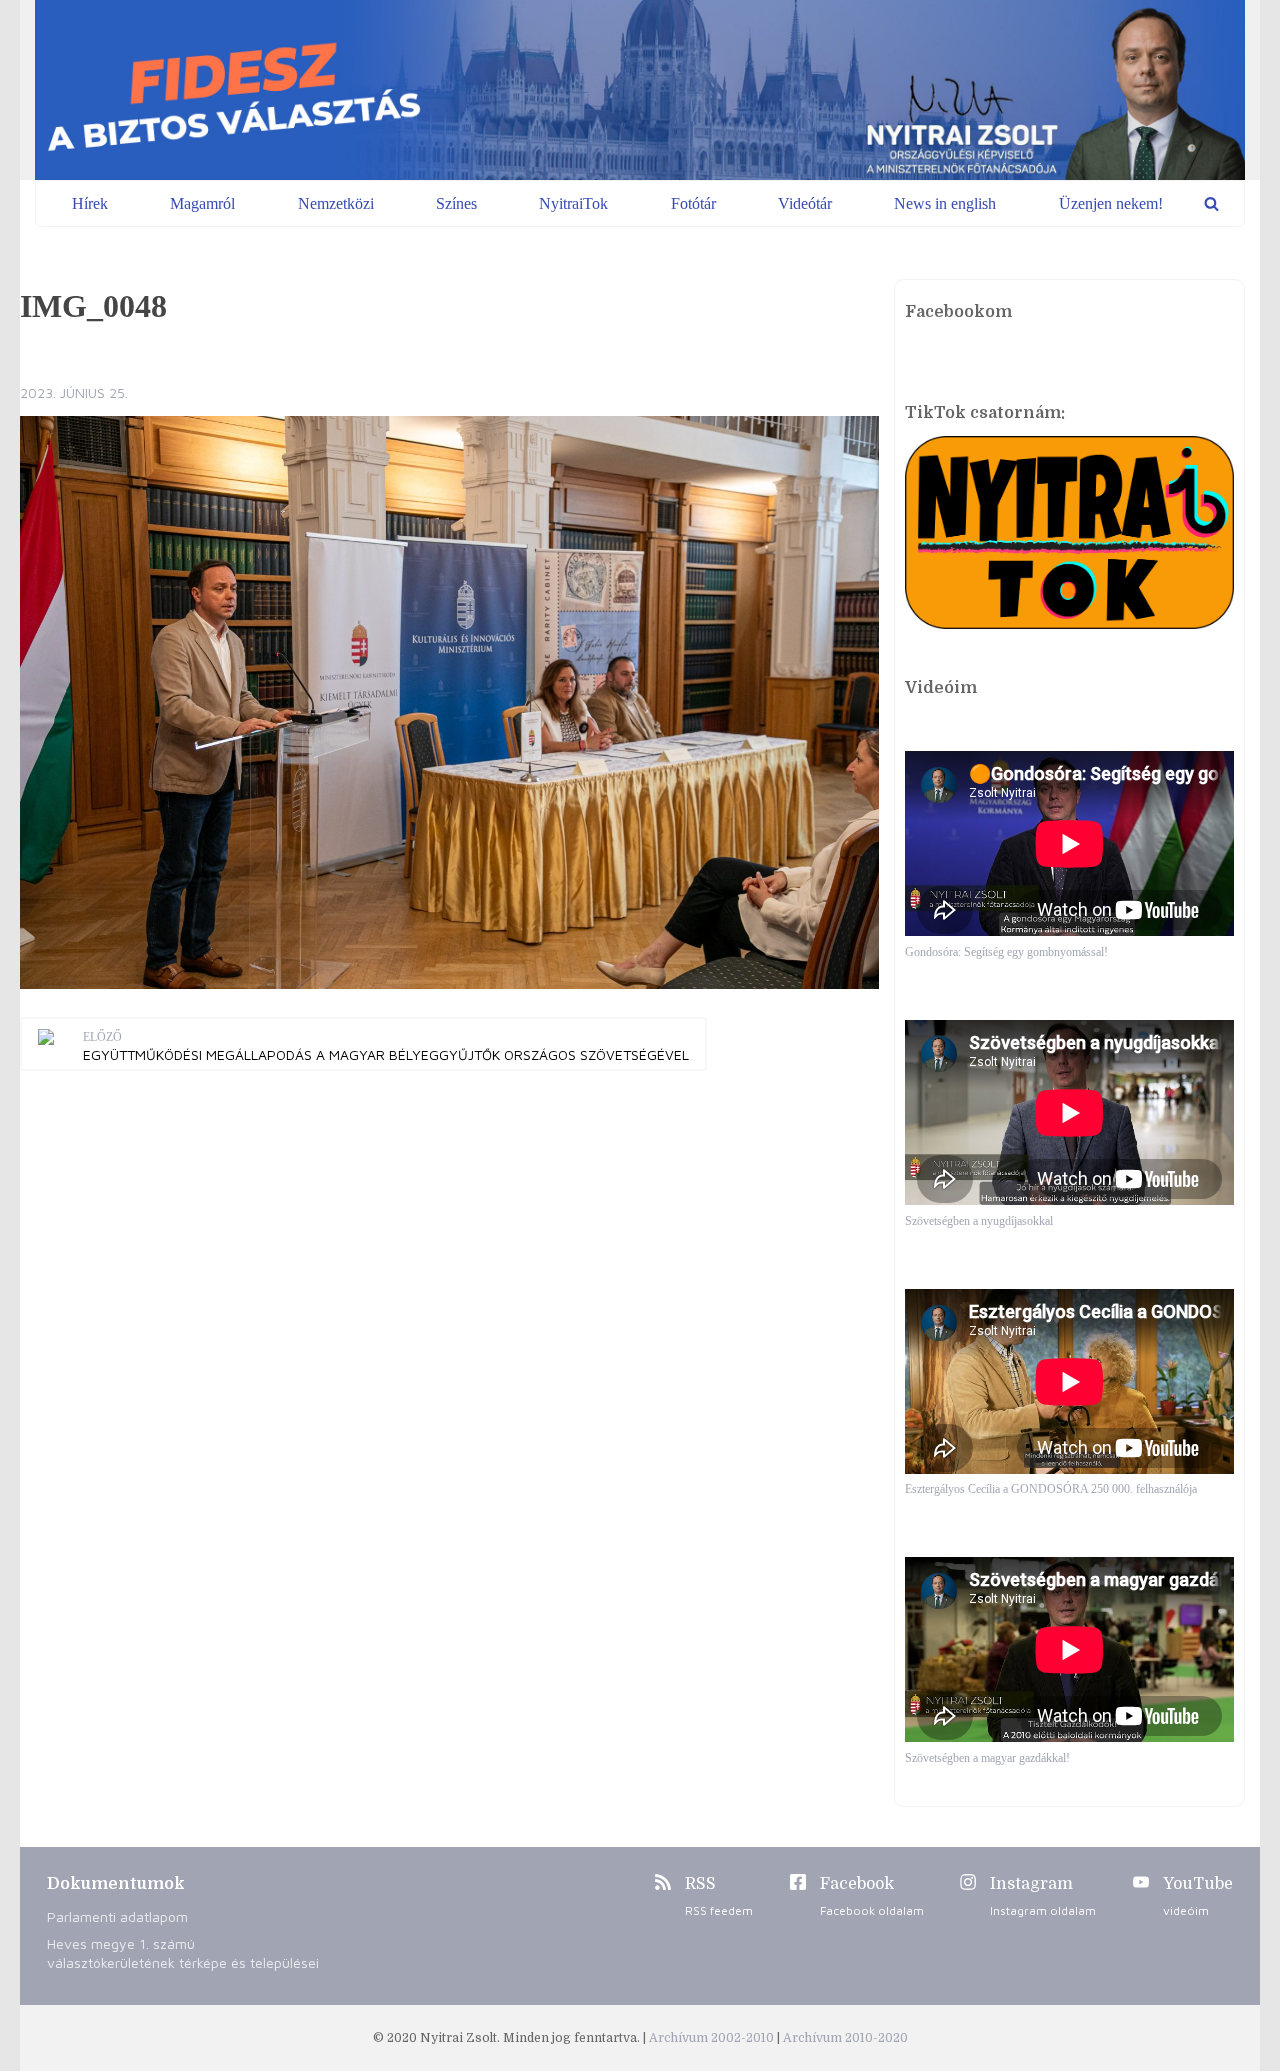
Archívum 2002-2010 (713, 2038)
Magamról (202, 203)
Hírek (90, 203)
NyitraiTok (573, 203)
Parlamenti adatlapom (117, 1916)
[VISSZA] (1211, 203)
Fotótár (693, 203)
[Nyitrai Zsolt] (640, 90)
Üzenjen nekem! (1111, 203)
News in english (945, 203)
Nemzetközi (336, 203)
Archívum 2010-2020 (845, 2038)
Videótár (805, 203)
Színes (456, 203)
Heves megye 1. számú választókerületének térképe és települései (183, 1953)
